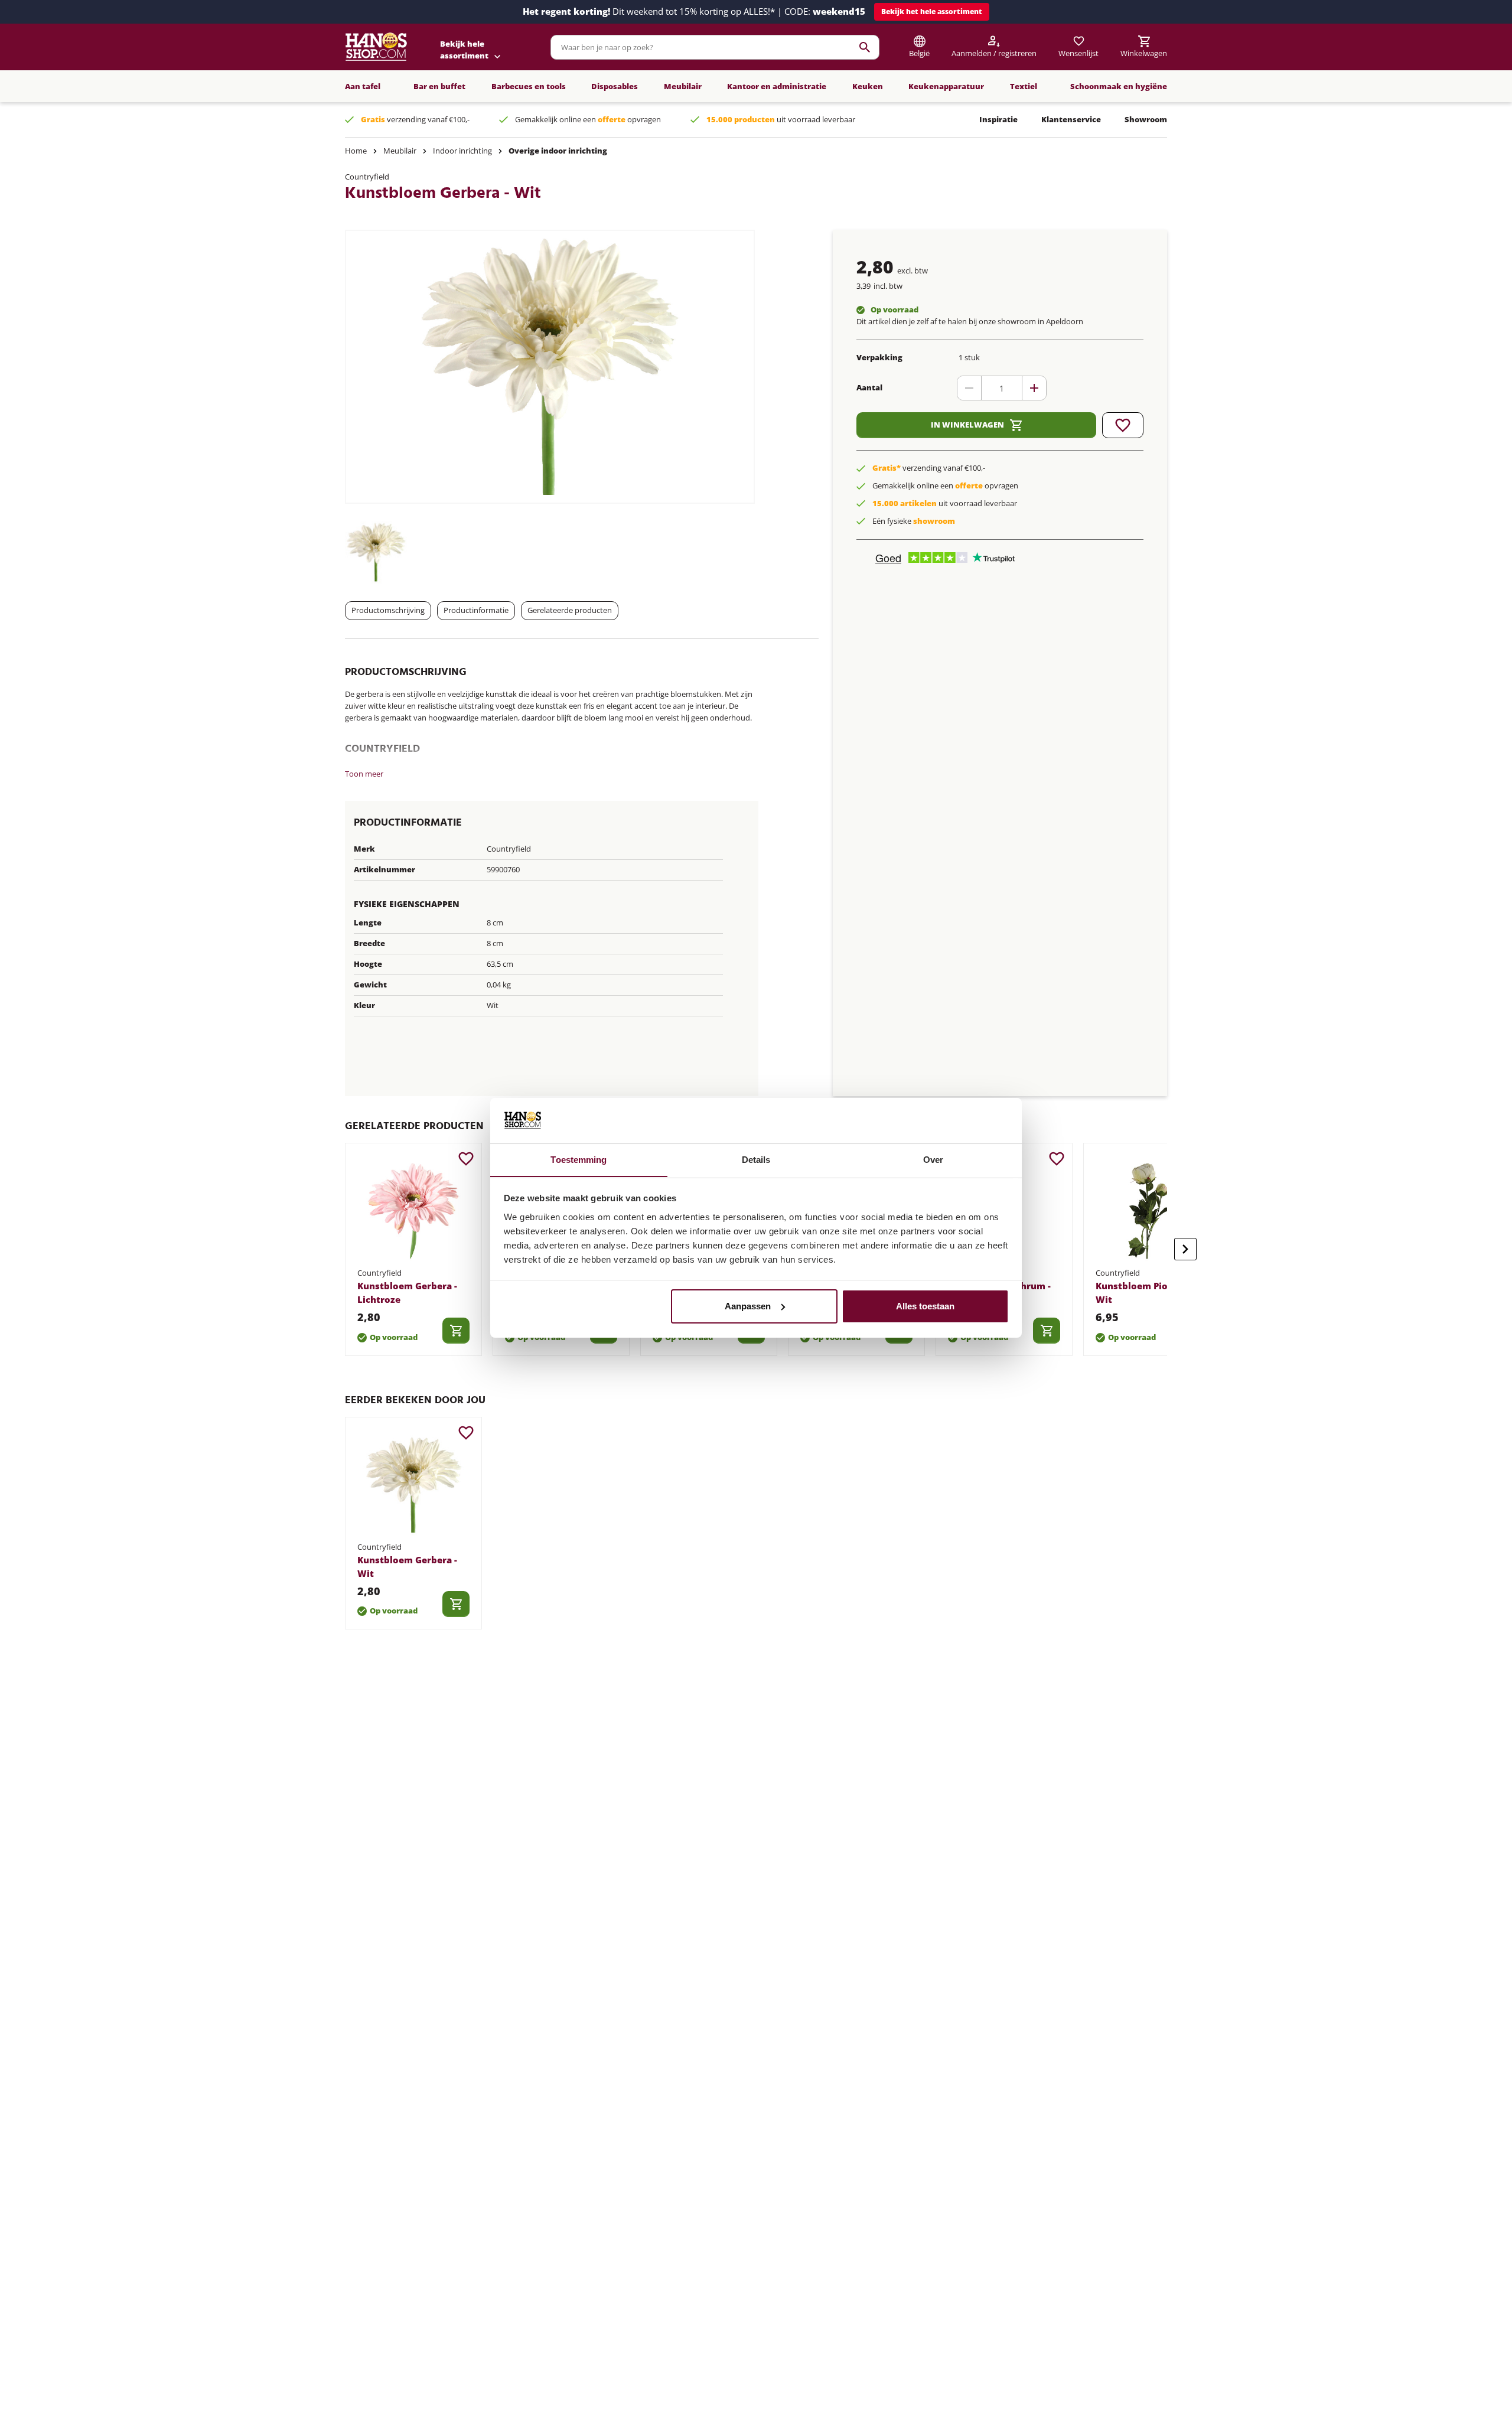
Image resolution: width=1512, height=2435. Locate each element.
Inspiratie (998, 119)
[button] (932, 12)
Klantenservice (1071, 119)
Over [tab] (933, 1159)
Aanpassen (748, 1306)
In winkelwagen (967, 425)
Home (356, 151)
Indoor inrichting (462, 151)
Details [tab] (756, 1159)
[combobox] (715, 47)
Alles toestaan (925, 1306)
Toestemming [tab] (579, 1159)
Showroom (1146, 119)
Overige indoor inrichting (558, 151)
